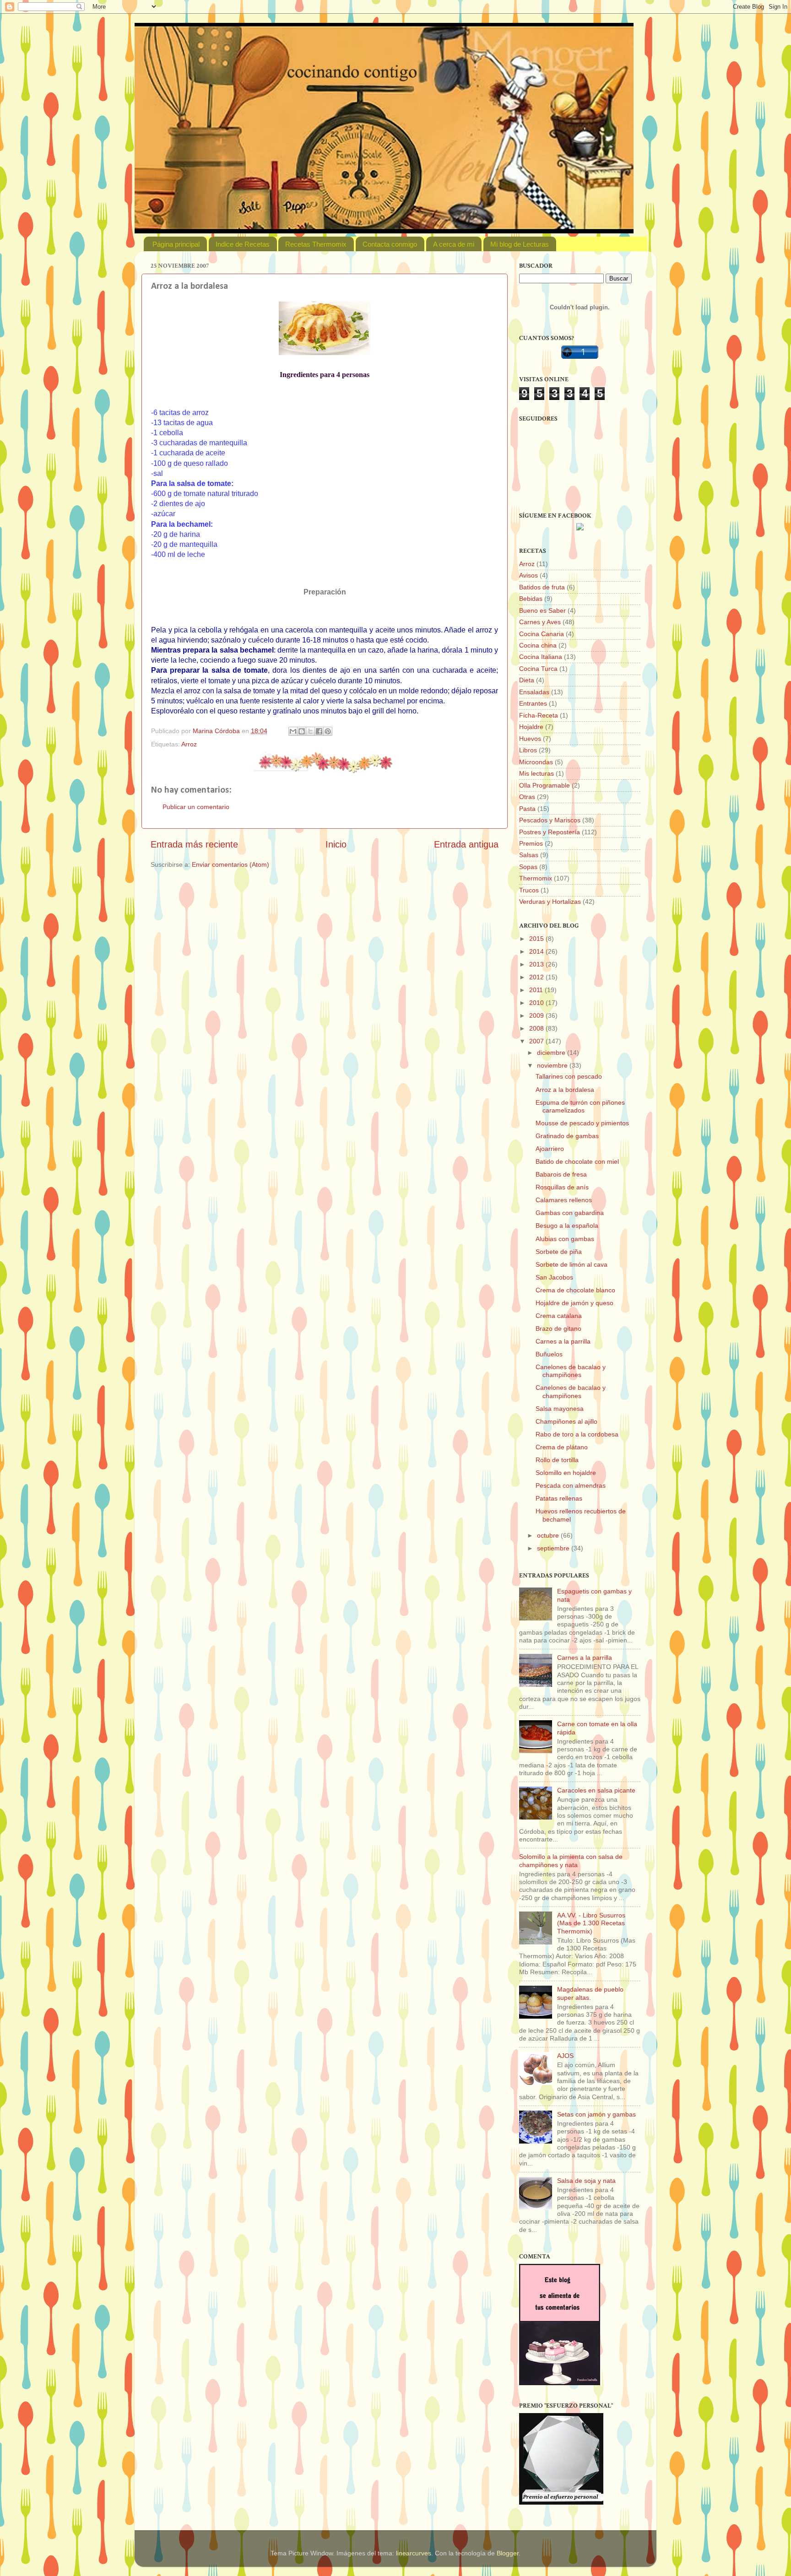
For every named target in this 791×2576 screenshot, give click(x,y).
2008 (537, 1028)
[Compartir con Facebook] (319, 731)
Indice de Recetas (243, 244)
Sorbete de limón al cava (572, 1264)
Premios (531, 843)
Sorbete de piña (559, 1252)
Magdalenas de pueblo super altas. (590, 1993)
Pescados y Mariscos (550, 820)
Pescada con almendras (571, 1485)
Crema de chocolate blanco (575, 1290)
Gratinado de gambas (567, 1136)
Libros (528, 750)
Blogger (508, 2553)
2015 (537, 939)
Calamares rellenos (564, 1200)
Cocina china (538, 645)
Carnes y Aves (540, 622)
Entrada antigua (466, 844)
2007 (537, 1041)
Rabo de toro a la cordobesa (577, 1434)
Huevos (530, 739)
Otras (527, 797)
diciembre (552, 1053)
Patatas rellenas (559, 1498)
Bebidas (531, 599)
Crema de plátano (562, 1447)
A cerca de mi (454, 244)
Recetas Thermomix (316, 244)
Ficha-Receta (539, 715)
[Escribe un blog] (302, 731)
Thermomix (536, 878)
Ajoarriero (550, 1149)
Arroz (189, 744)
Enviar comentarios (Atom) (230, 864)
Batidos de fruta (542, 587)
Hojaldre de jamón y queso (574, 1303)
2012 (537, 977)
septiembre (554, 1548)
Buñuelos (549, 1354)
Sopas (528, 867)
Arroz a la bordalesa (565, 1090)
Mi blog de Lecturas (520, 244)
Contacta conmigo (390, 244)
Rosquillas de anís (562, 1187)
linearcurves (414, 2553)
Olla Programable (544, 785)
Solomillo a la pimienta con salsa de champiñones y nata (571, 1860)
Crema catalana (559, 1316)
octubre (549, 1535)
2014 (537, 951)
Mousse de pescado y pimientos (582, 1123)
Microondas (536, 762)
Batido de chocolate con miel (577, 1161)
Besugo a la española (567, 1226)
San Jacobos (554, 1277)
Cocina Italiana (541, 657)
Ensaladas (534, 692)
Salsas (529, 855)
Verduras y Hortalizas (550, 902)
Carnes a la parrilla (563, 1341)
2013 (537, 964)
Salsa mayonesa (560, 1409)
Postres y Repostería (550, 832)
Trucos (529, 890)
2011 (537, 990)
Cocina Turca (538, 669)
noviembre (553, 1065)
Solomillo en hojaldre (566, 1473)
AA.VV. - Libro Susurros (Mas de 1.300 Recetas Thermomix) (591, 1923)
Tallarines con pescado (569, 1076)
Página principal (176, 244)
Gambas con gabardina (570, 1213)
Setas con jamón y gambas (596, 2114)
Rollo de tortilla (557, 1460)
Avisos (528, 575)
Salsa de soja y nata (586, 2181)
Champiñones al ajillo (566, 1421)
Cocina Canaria (542, 634)
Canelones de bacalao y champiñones (571, 1371)
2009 (537, 1015)
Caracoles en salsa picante (596, 1790)
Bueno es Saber (542, 610)
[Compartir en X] (310, 731)
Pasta (527, 809)
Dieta (527, 680)
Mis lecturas (536, 773)
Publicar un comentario (196, 807)
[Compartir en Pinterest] (328, 731)
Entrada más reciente (194, 844)
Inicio (336, 844)
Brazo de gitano (558, 1329)
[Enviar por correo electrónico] (293, 731)
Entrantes (533, 703)
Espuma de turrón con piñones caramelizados (580, 1106)
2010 (537, 1003)
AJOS (565, 2056)
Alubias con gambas (565, 1239)
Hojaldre (531, 727)
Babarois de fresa (561, 1174)
